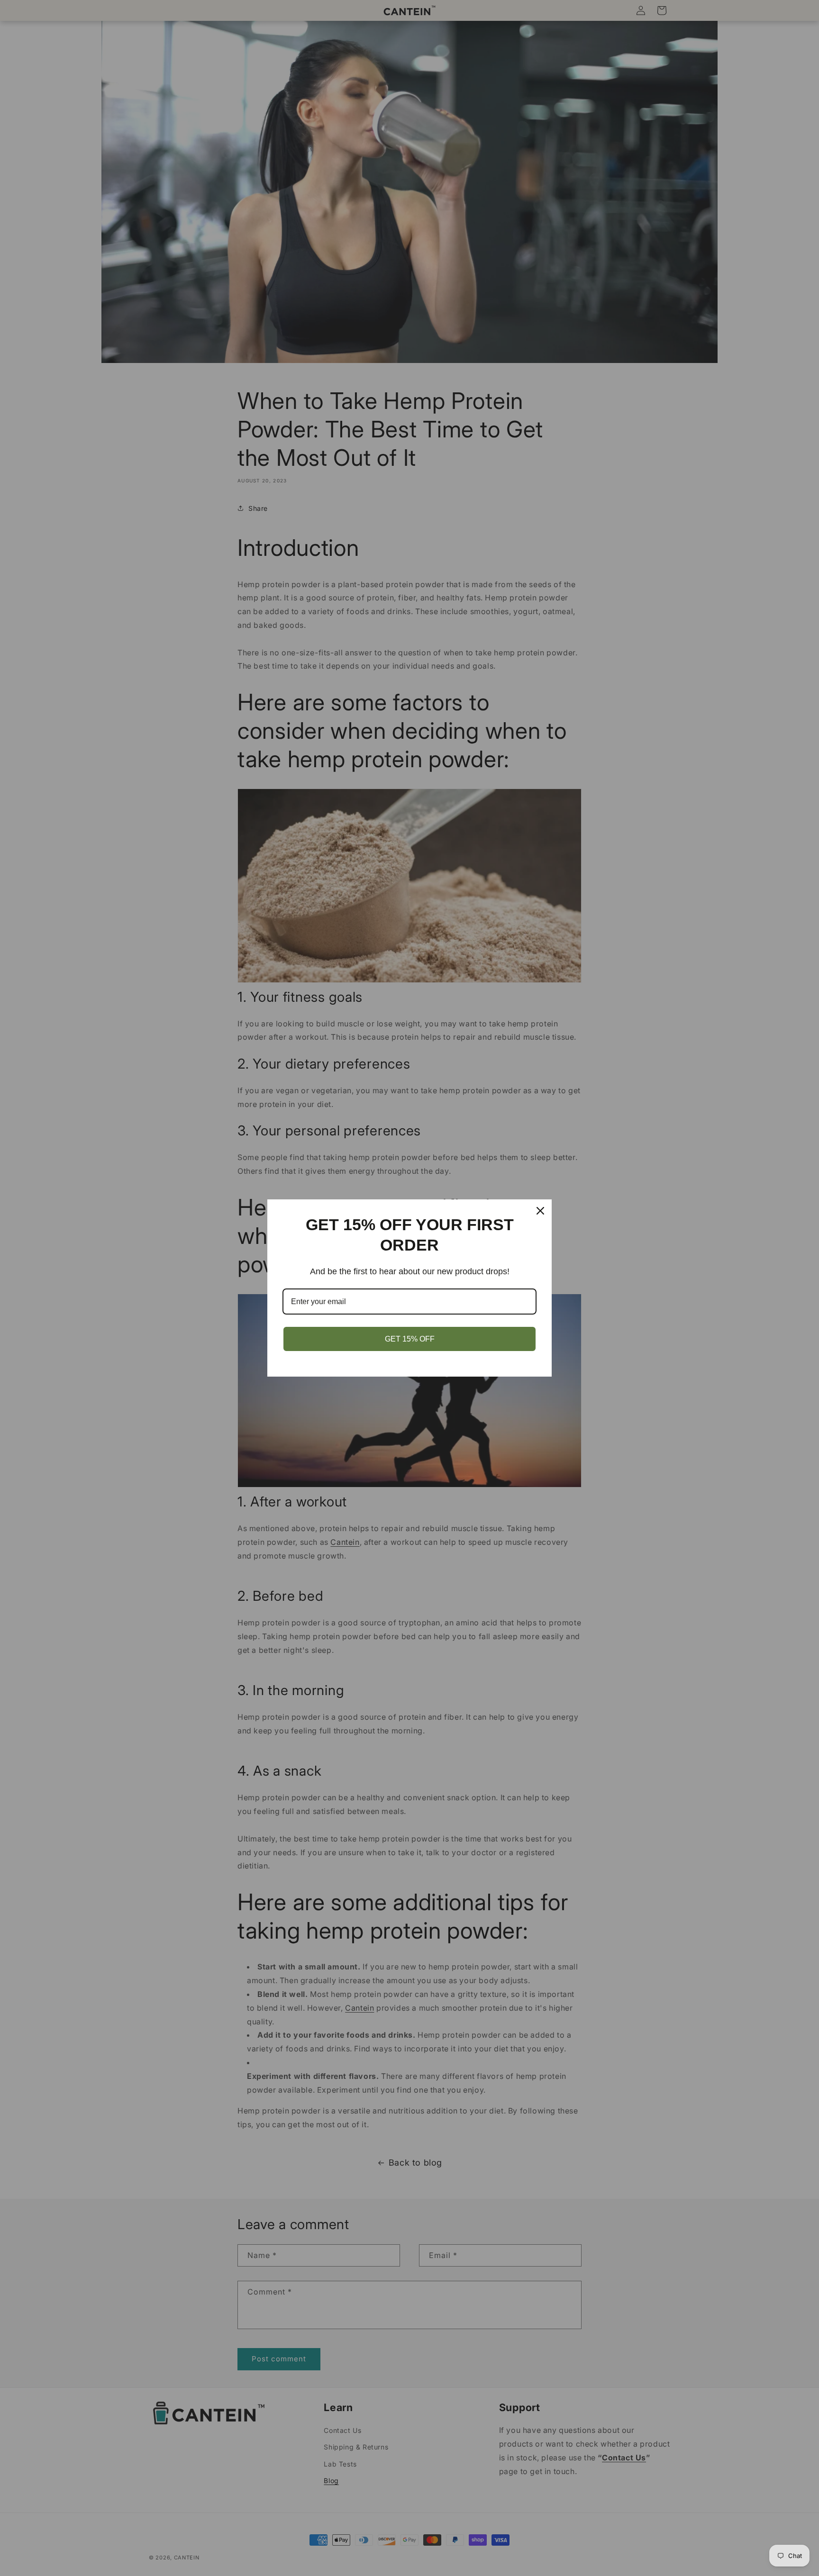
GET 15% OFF (410, 1339)
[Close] (540, 1211)
